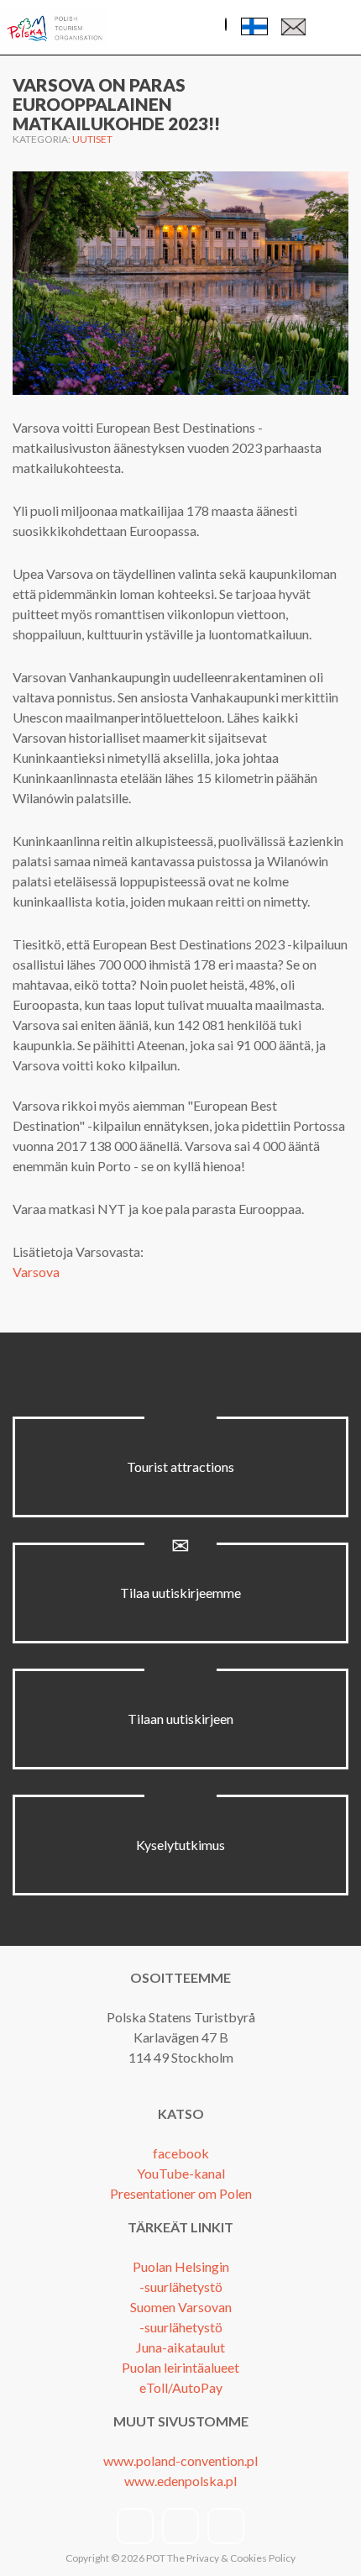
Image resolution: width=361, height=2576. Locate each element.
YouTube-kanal (181, 2173)
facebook (181, 2153)
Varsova (36, 1272)
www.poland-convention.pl (180, 2460)
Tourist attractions (180, 1467)
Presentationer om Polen (181, 2193)
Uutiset (92, 139)
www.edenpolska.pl (180, 2481)
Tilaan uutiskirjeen (180, 1719)
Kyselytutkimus (180, 1845)
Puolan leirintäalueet (180, 2367)
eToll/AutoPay (181, 2387)
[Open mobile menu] (335, 29)
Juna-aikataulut (180, 2347)
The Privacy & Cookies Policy (231, 2558)
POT (155, 2558)
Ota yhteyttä (293, 31)
